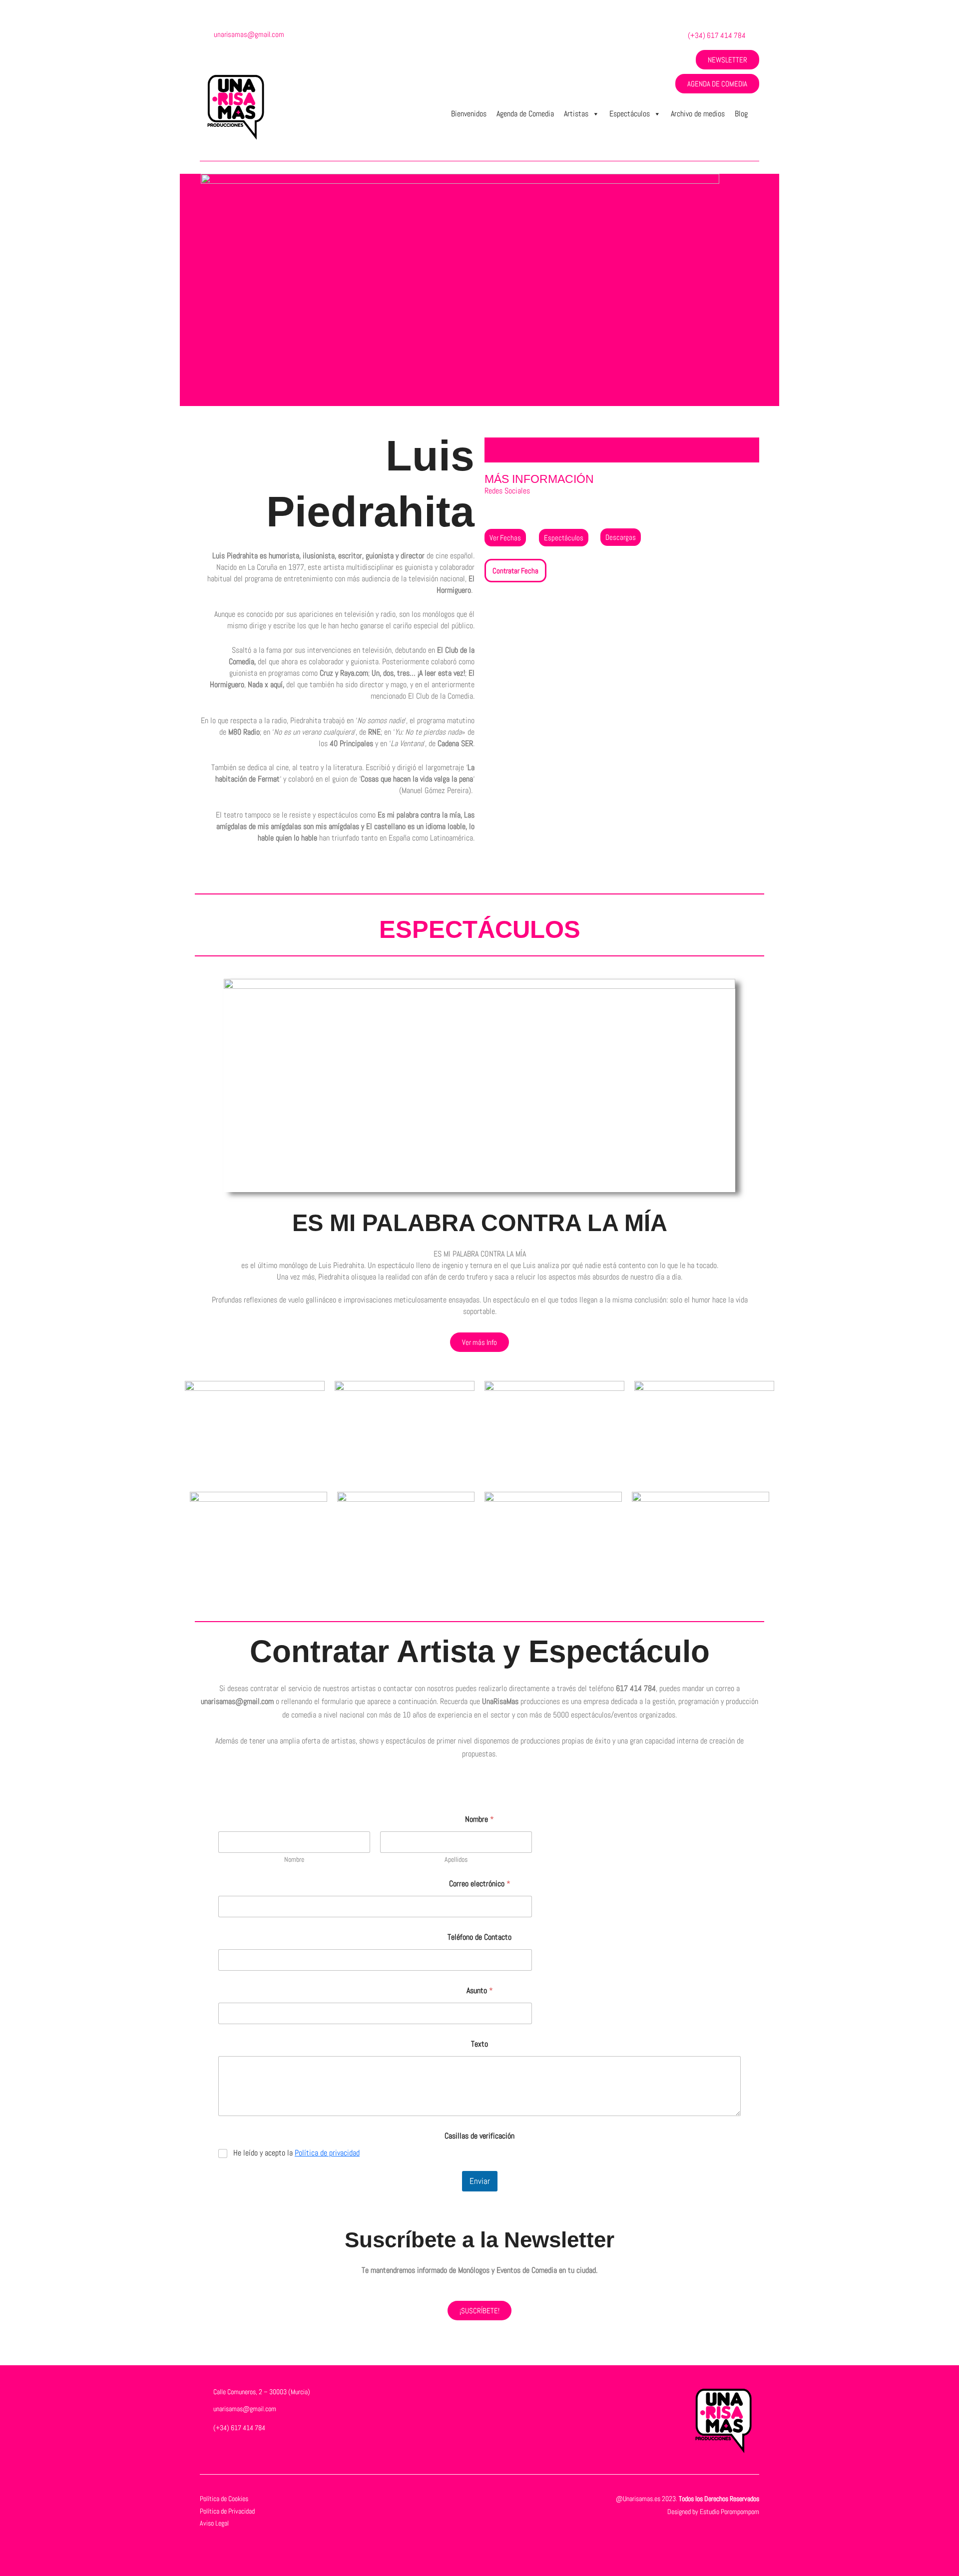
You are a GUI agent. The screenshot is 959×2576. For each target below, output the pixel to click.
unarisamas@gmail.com (249, 34)
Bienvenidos (469, 114)
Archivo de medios (698, 114)
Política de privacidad (327, 2153)
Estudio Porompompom (729, 2512)
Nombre (294, 1860)
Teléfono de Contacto (479, 1937)
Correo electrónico (480, 1884)
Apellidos (456, 1860)
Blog (741, 114)
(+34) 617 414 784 (717, 35)
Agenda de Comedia (525, 114)
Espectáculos (630, 114)
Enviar (480, 2181)
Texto (479, 2044)
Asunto (480, 1990)
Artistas (576, 114)
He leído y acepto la (296, 2153)
